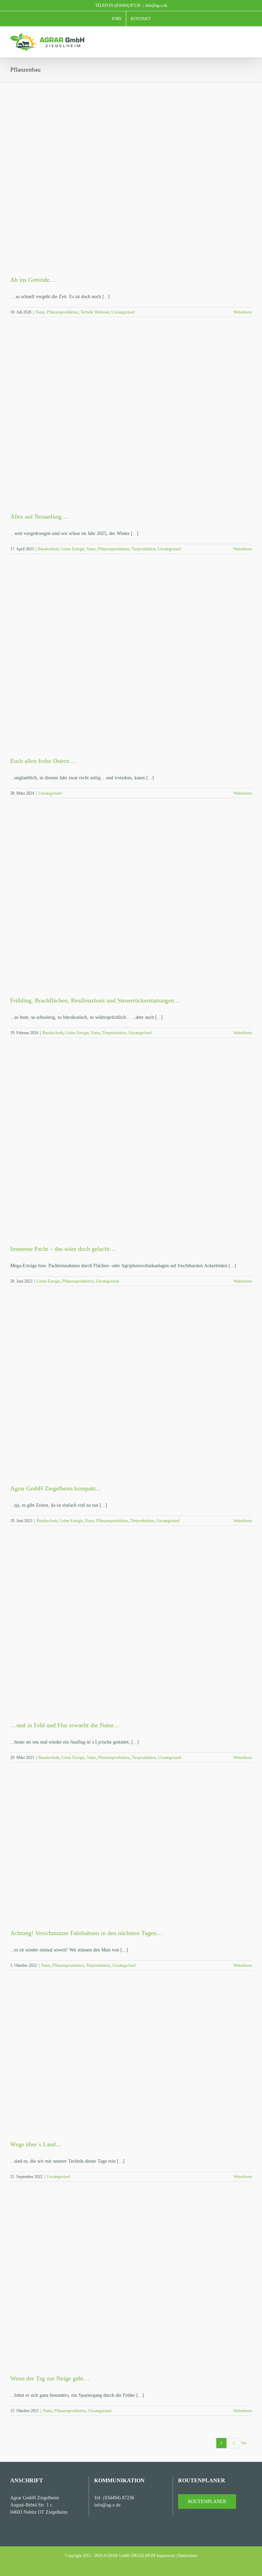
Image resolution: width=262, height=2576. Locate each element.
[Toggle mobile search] (237, 37)
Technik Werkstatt (95, 312)
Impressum (166, 2556)
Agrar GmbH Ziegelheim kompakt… (56, 1488)
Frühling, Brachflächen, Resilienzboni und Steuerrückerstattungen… (95, 1000)
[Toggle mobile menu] (249, 37)
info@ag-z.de (156, 5)
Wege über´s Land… (36, 2144)
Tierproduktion (143, 549)
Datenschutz (187, 2556)
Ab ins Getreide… (33, 280)
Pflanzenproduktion (63, 312)
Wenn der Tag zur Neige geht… (50, 2378)
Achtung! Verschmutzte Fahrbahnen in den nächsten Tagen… (86, 1933)
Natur (40, 312)
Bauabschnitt (48, 549)
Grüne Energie (72, 549)
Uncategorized (123, 312)
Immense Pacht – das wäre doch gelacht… (63, 1249)
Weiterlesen (243, 312)
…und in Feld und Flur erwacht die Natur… (65, 1725)
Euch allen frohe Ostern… (43, 761)
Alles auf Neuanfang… (39, 517)
